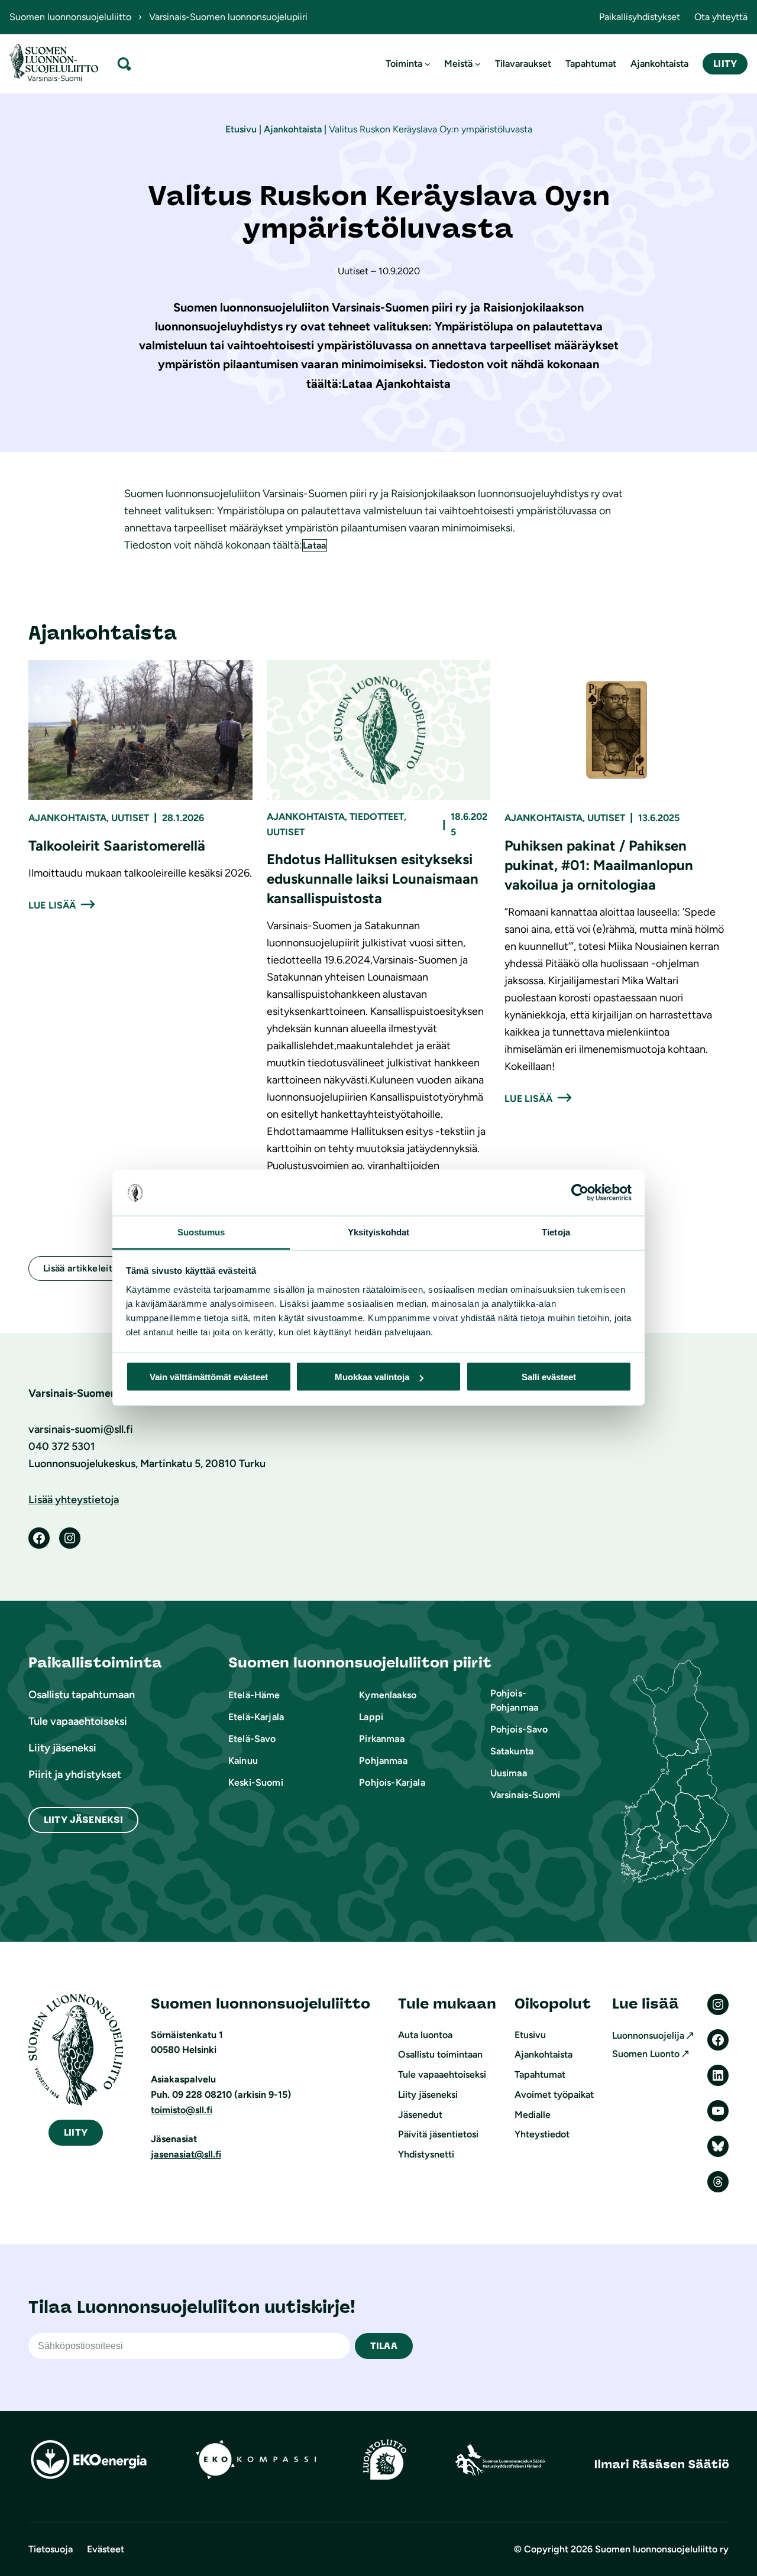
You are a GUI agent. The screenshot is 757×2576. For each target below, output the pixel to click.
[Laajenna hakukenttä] (124, 64)
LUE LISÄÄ (52, 905)
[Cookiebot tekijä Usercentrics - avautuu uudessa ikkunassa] (580, 1193)
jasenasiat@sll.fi (186, 2154)
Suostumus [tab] (201, 1232)
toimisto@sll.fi (182, 2110)
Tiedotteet (377, 817)
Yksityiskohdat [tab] (378, 1232)
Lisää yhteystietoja (74, 1500)
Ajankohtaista (293, 129)
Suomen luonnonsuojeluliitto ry (662, 2549)
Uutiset (130, 818)
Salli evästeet (549, 1377)
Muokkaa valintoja (372, 1377)
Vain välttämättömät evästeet (209, 1377)
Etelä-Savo (252, 1739)
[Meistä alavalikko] (478, 64)
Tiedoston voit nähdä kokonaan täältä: (213, 545)
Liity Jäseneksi (83, 1820)
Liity (725, 64)
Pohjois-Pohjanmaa (514, 1700)
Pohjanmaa (383, 1761)
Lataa (315, 545)
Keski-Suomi (256, 1782)
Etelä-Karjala (256, 1717)
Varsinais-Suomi (525, 1795)
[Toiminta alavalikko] (428, 64)
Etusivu (241, 129)
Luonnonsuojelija (648, 2035)
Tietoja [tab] (556, 1232)
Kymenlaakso (388, 1695)
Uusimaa (509, 1773)
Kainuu (243, 1761)
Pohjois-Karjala (392, 1782)
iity (76, 2132)
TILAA (384, 2346)
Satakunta (512, 1751)
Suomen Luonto (646, 2054)
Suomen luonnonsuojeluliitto (70, 17)
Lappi (371, 1717)
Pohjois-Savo (519, 1729)
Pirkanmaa (381, 1739)
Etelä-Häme (254, 1695)
